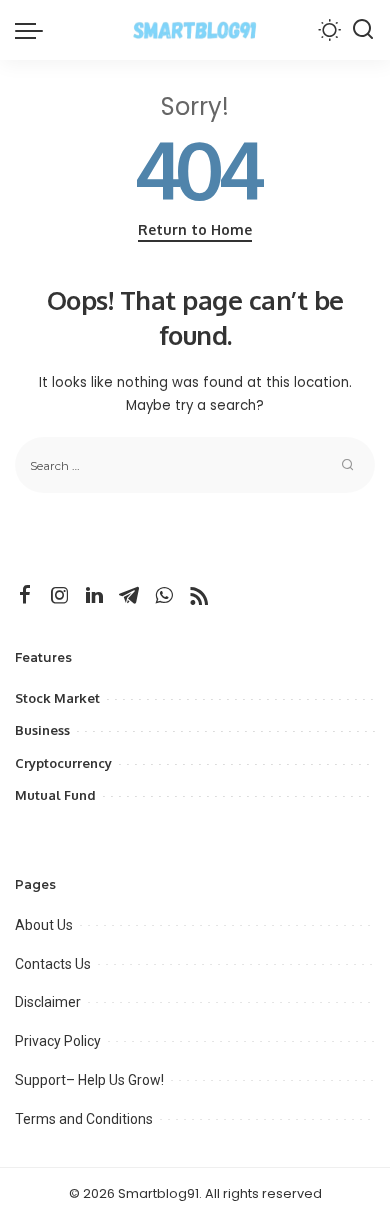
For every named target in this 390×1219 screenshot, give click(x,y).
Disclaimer (48, 1002)
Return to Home (195, 229)
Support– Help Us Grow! (89, 1080)
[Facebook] (25, 596)
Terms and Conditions (84, 1119)
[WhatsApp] (164, 596)
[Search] (363, 30)
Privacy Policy (58, 1041)
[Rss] (199, 596)
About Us (44, 925)
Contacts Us (53, 964)
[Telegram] (129, 596)
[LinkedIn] (94, 596)
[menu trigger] (34, 30)
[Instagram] (60, 596)
